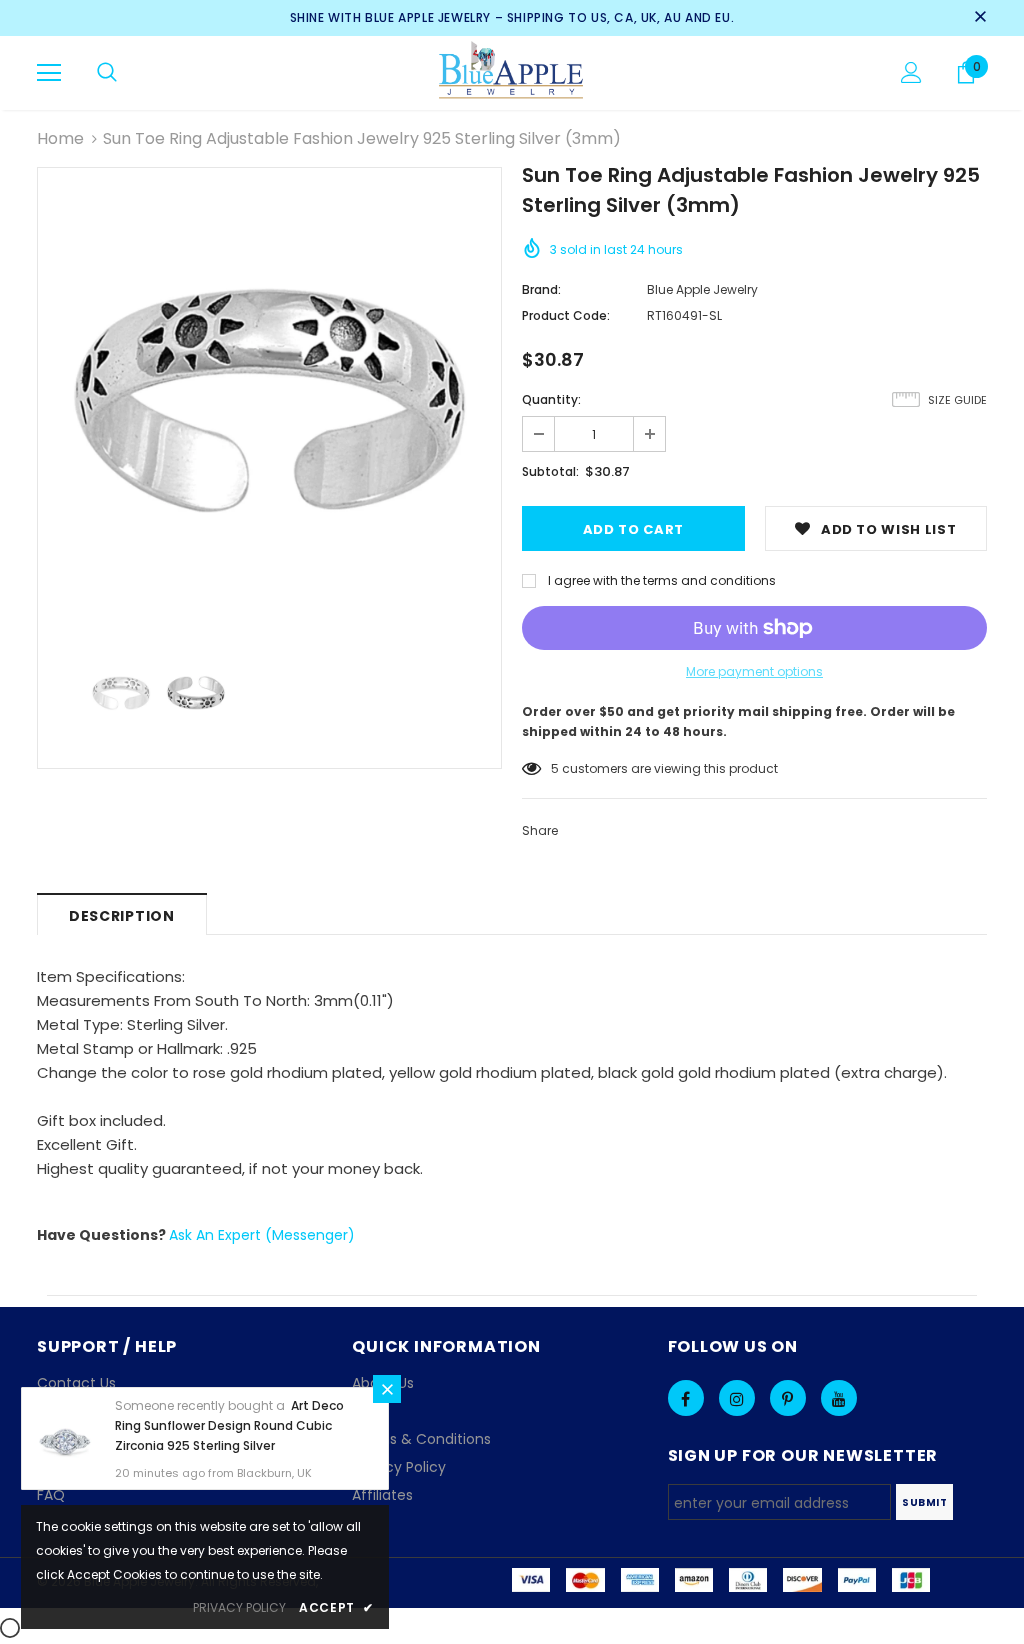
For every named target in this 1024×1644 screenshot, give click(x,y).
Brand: (541, 289)
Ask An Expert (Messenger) (262, 1235)
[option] (269, 399)
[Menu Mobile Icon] (49, 73)
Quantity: (551, 399)
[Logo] (512, 72)
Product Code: (566, 315)
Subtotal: (550, 471)
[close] (980, 18)
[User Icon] (911, 72)
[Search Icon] (107, 73)
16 (557, 768)
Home (60, 138)
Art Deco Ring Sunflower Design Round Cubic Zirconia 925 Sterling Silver (229, 1425)
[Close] (387, 1389)
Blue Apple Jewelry (702, 289)
